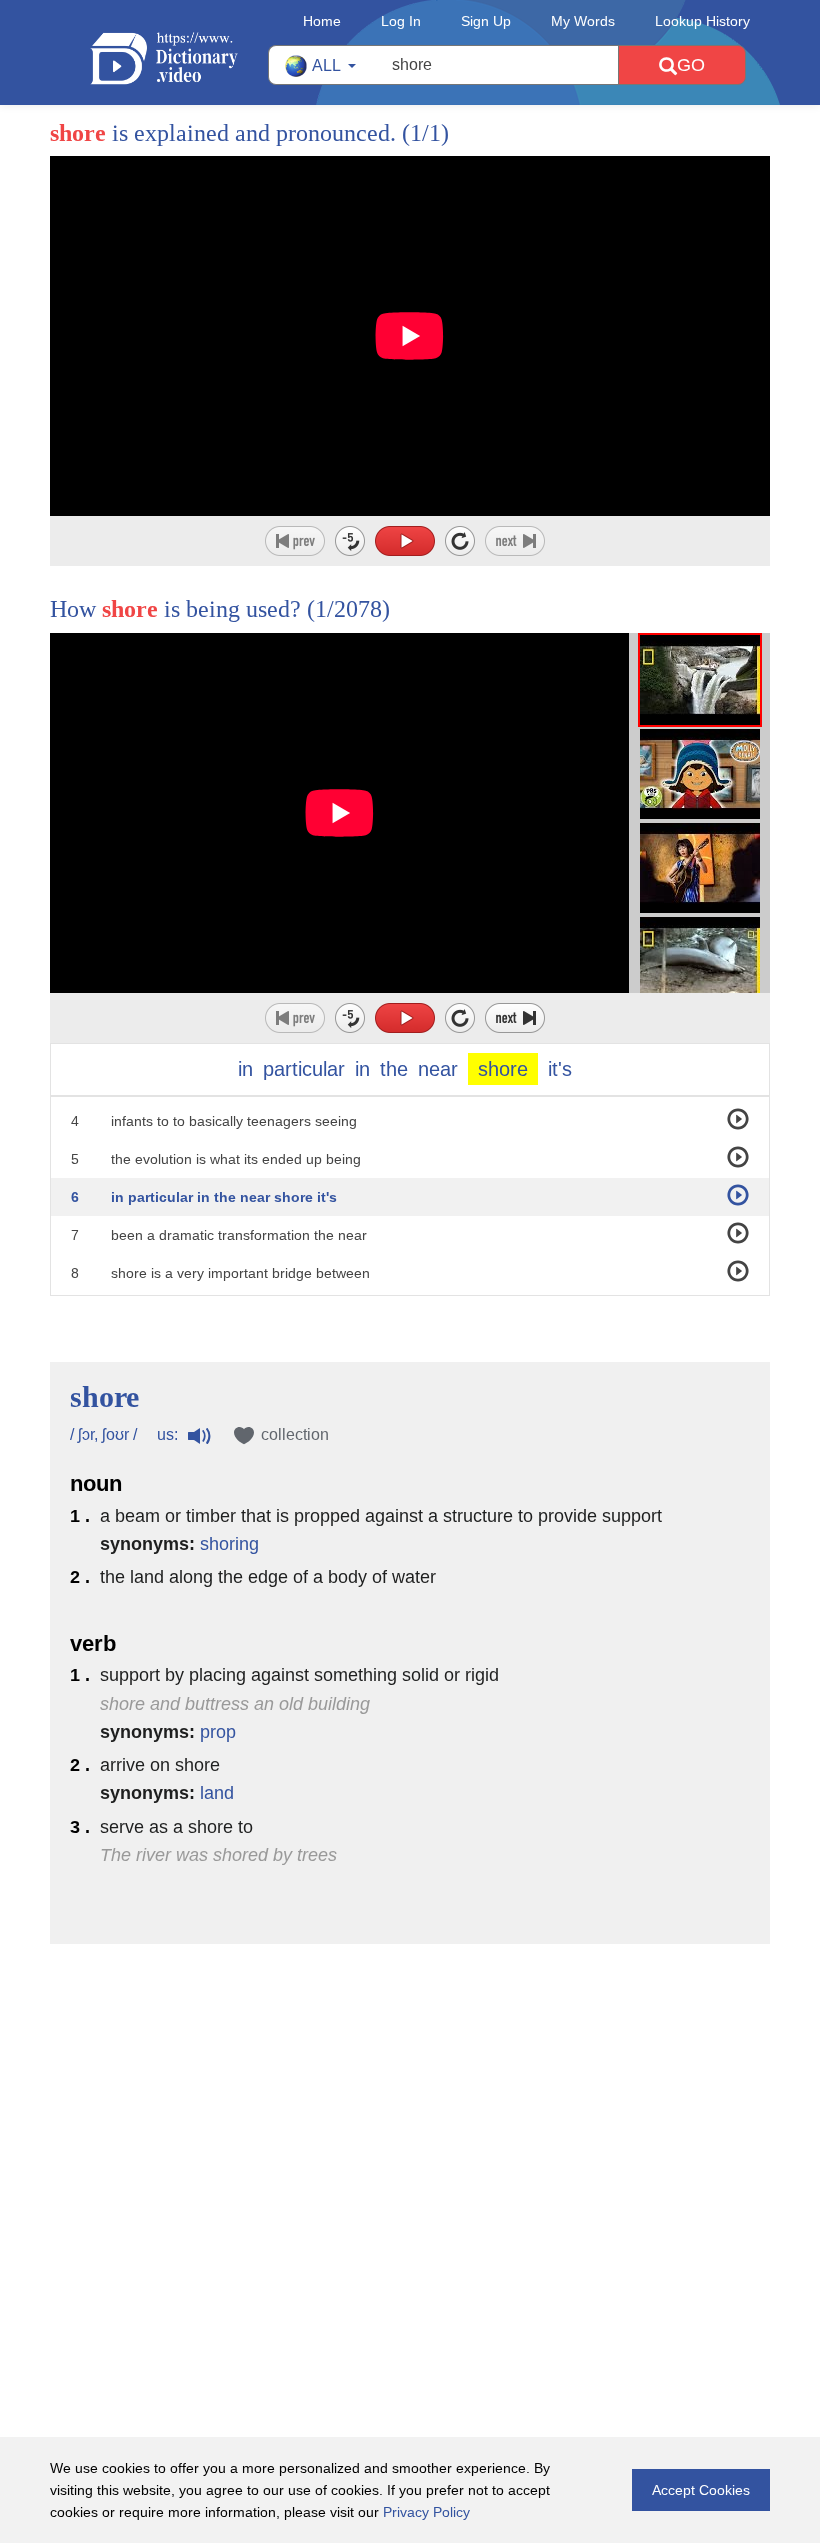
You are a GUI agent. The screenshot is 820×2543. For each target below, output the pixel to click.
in (245, 1069)
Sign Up (486, 21)
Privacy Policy (426, 2512)
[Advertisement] (410, 2074)
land (217, 1793)
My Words (583, 21)
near (438, 1069)
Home (322, 21)
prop (218, 1732)
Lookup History (702, 21)
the (394, 1069)
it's (560, 1069)
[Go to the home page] (179, 58)
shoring (229, 1544)
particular (304, 1069)
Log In (401, 21)
